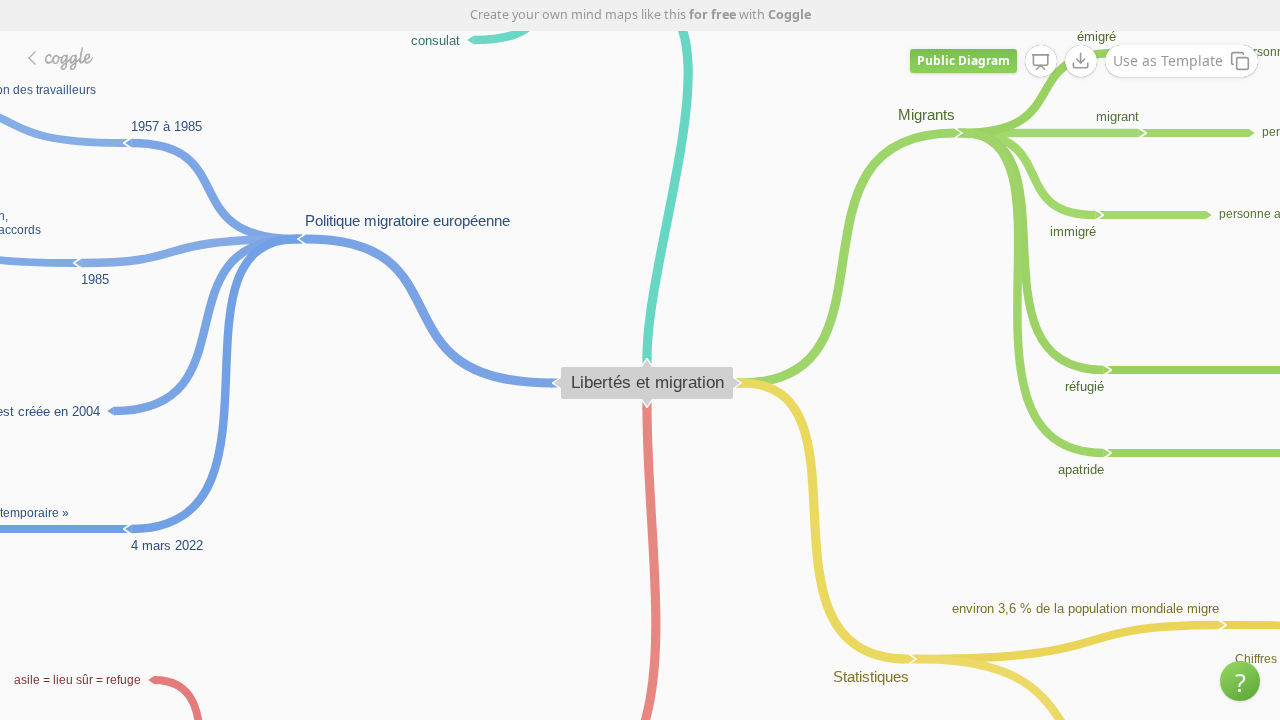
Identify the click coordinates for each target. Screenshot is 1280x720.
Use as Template (1168, 60)
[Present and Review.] (1041, 62)
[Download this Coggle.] (1081, 61)
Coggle (789, 14)
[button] (1240, 681)
